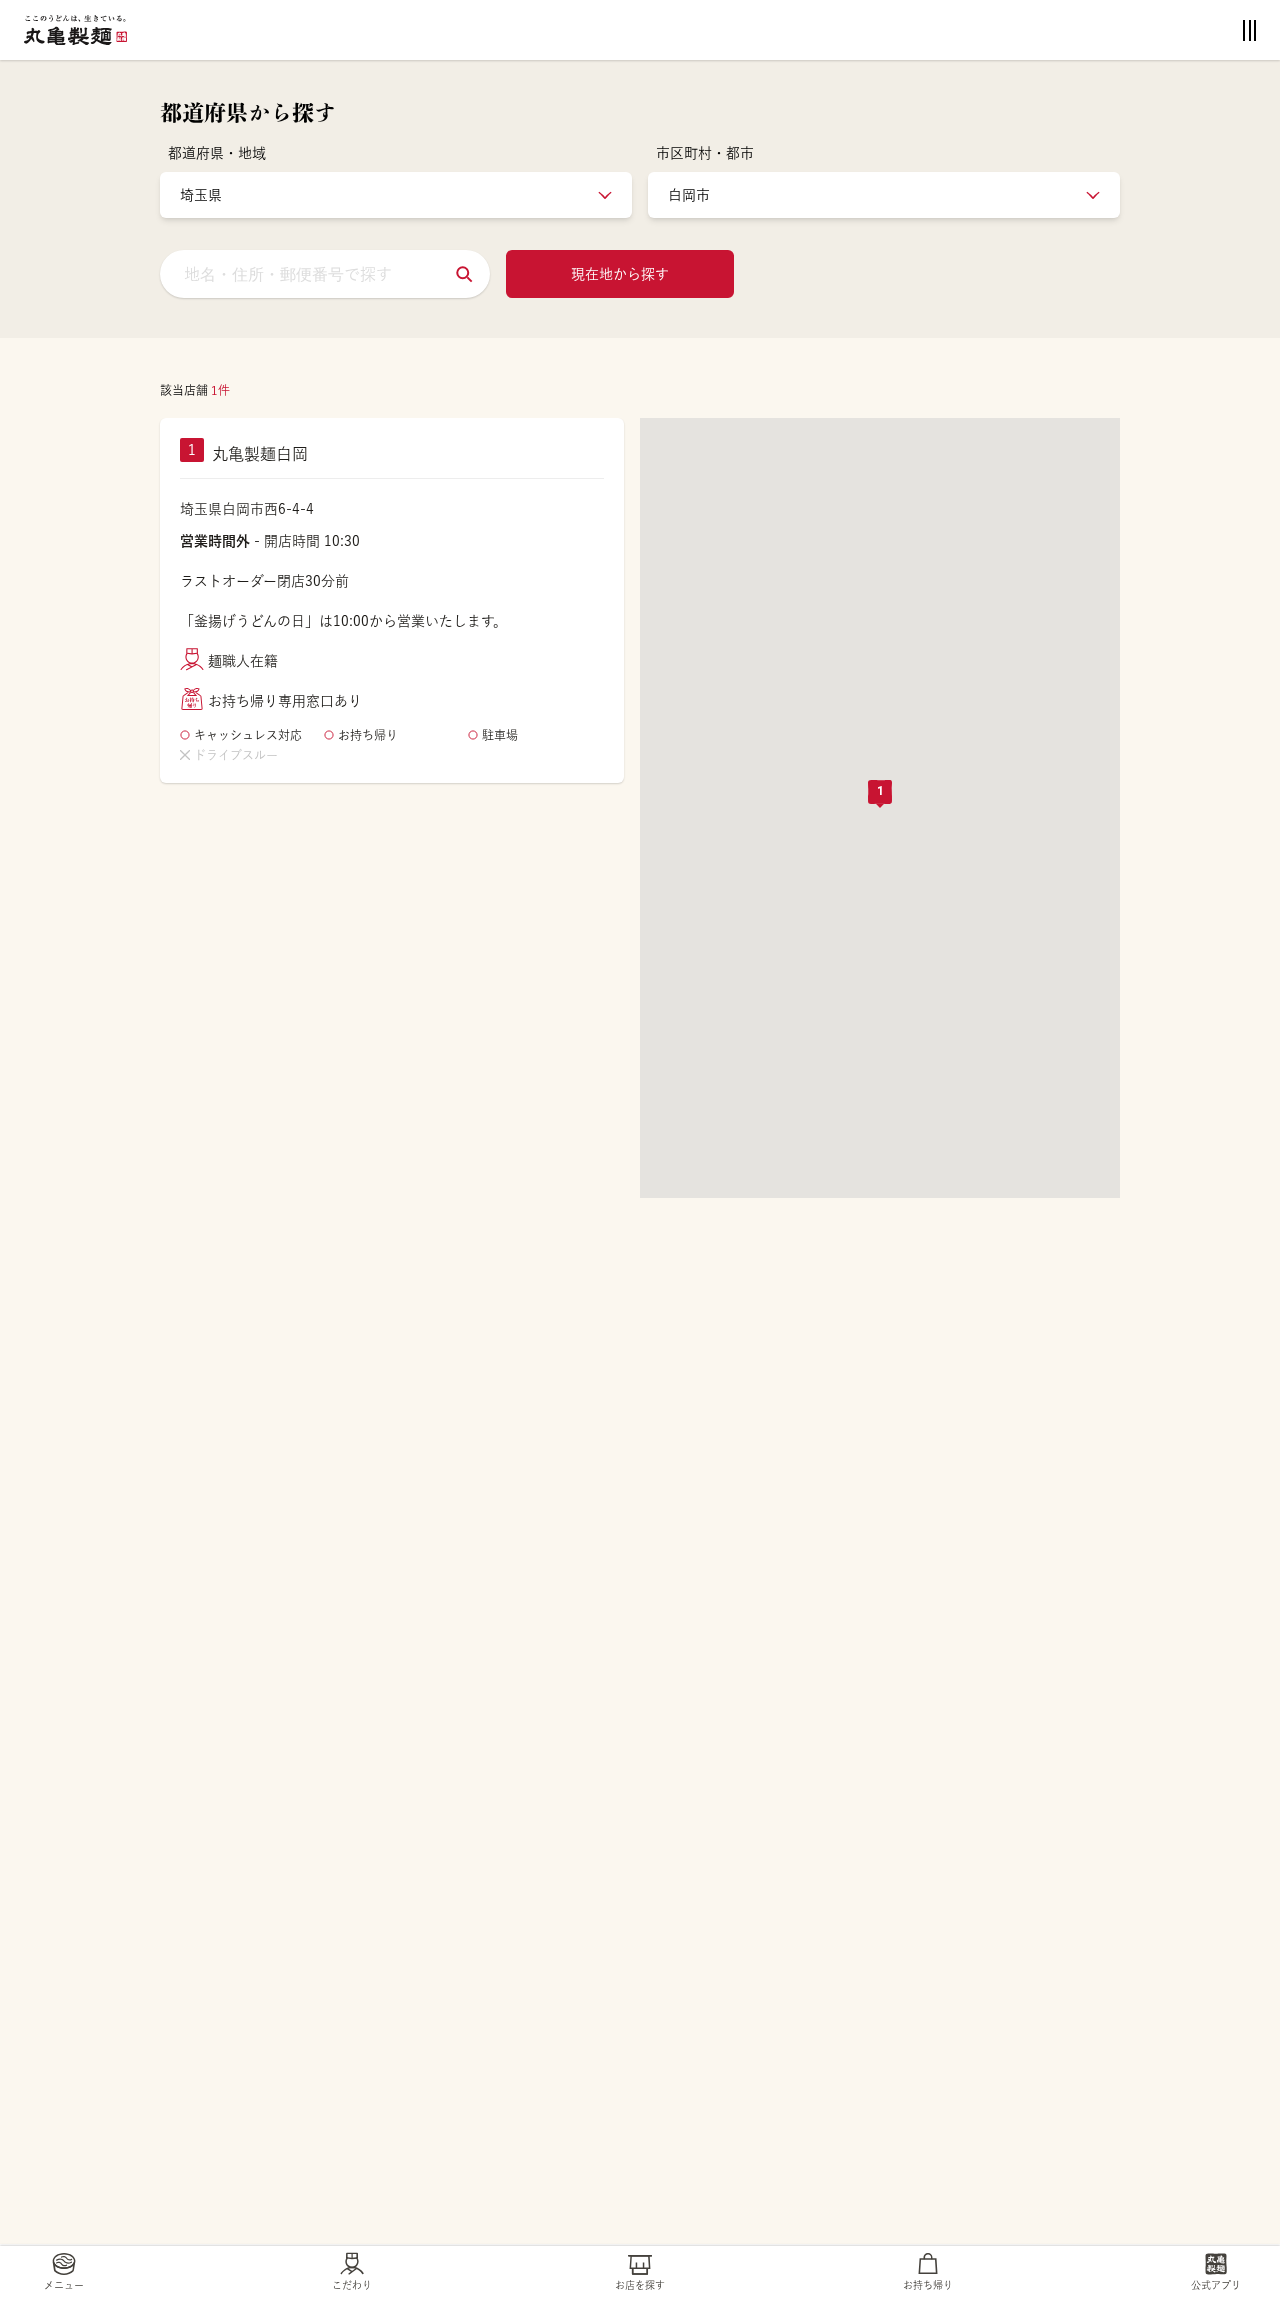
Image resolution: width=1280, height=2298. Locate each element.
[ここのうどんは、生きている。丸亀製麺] (75, 30)
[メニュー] (1249, 30)
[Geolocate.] (464, 274)
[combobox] (325, 274)
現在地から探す (620, 274)
